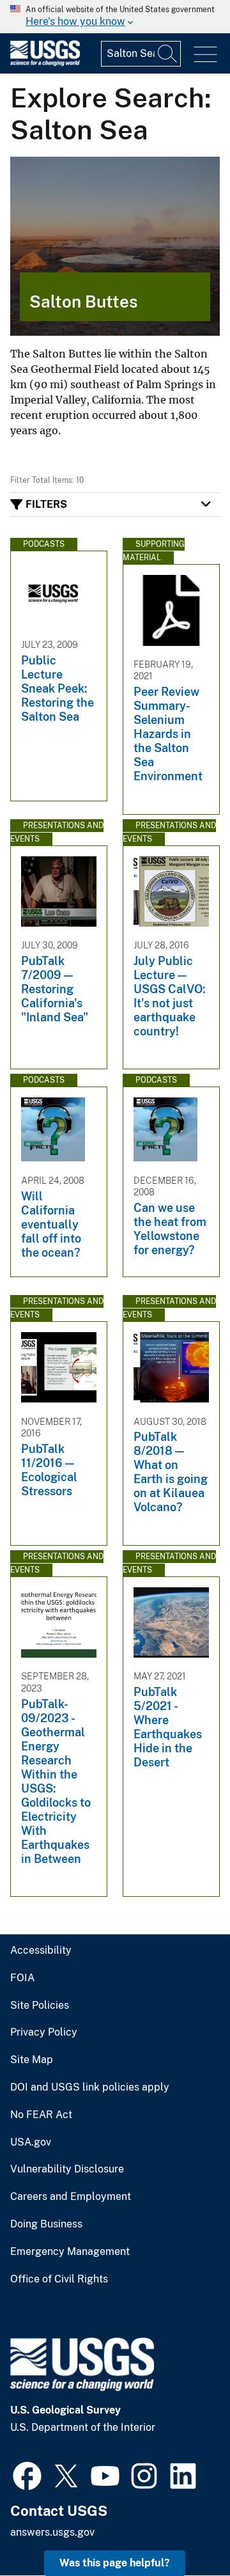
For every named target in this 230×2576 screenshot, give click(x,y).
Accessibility (41, 1951)
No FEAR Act (41, 2115)
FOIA (22, 1978)
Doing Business (46, 2224)
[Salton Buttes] (115, 246)
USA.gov (31, 2142)
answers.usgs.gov (52, 2532)
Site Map (32, 2060)
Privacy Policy (44, 2032)
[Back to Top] (184, 2530)
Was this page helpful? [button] (115, 2563)
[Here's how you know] (115, 17)
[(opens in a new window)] (27, 2474)
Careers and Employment (71, 2197)
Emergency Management (70, 2252)
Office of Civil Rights (59, 2279)
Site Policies (40, 2006)
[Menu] (205, 55)
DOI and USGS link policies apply (90, 2087)
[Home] (45, 63)
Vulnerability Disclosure (67, 2169)
